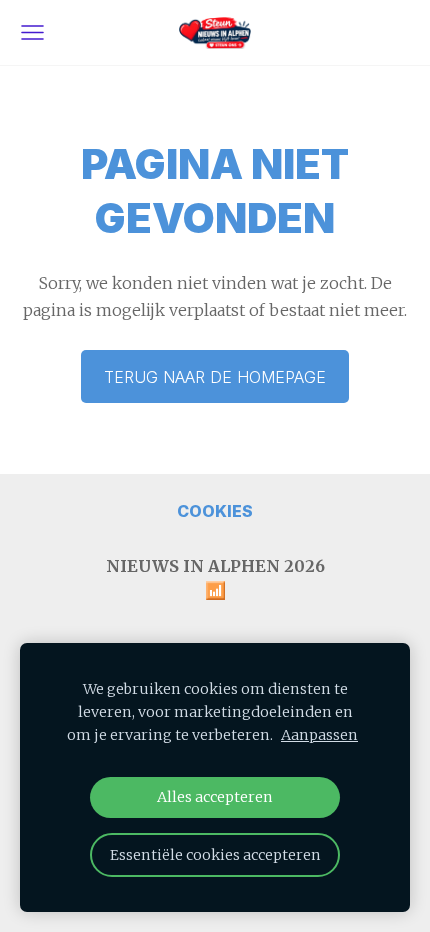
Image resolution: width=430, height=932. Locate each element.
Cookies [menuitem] (215, 511)
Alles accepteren (215, 797)
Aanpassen (319, 735)
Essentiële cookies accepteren (215, 855)
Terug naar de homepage (215, 377)
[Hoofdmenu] (32, 32)
